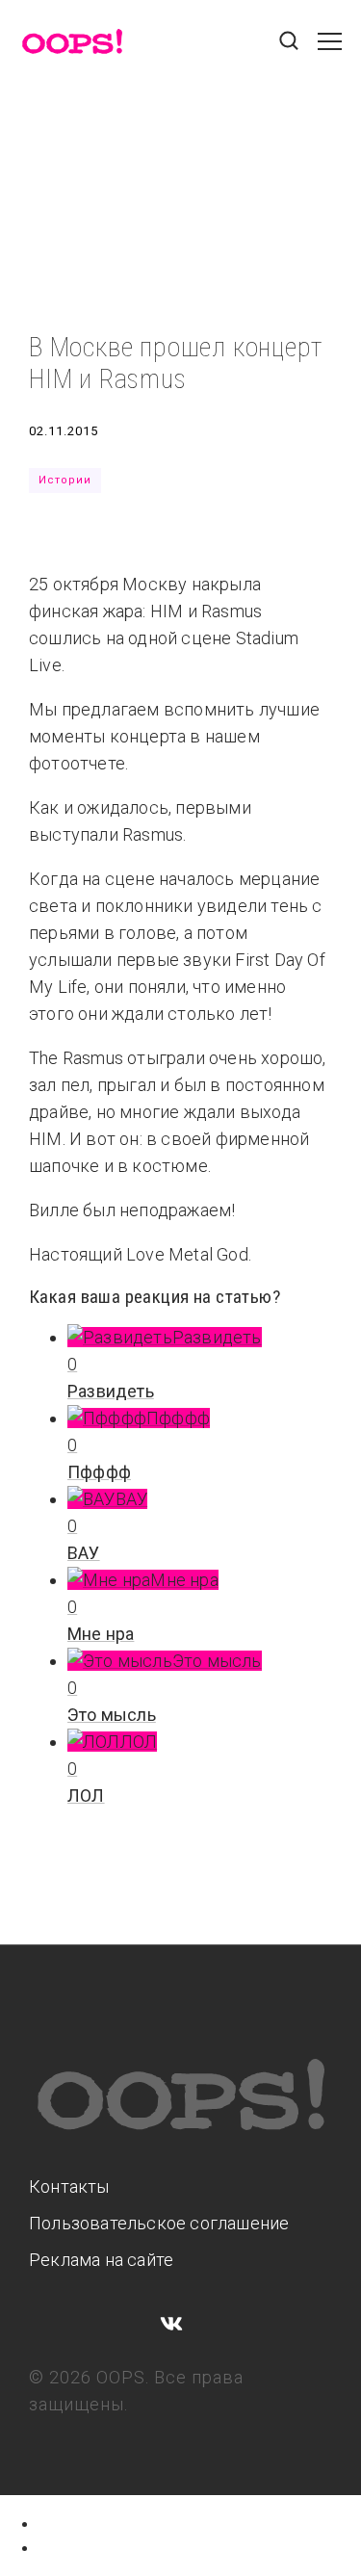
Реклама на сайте (101, 2260)
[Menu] (330, 51)
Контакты (69, 2186)
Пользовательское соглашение (159, 2223)
